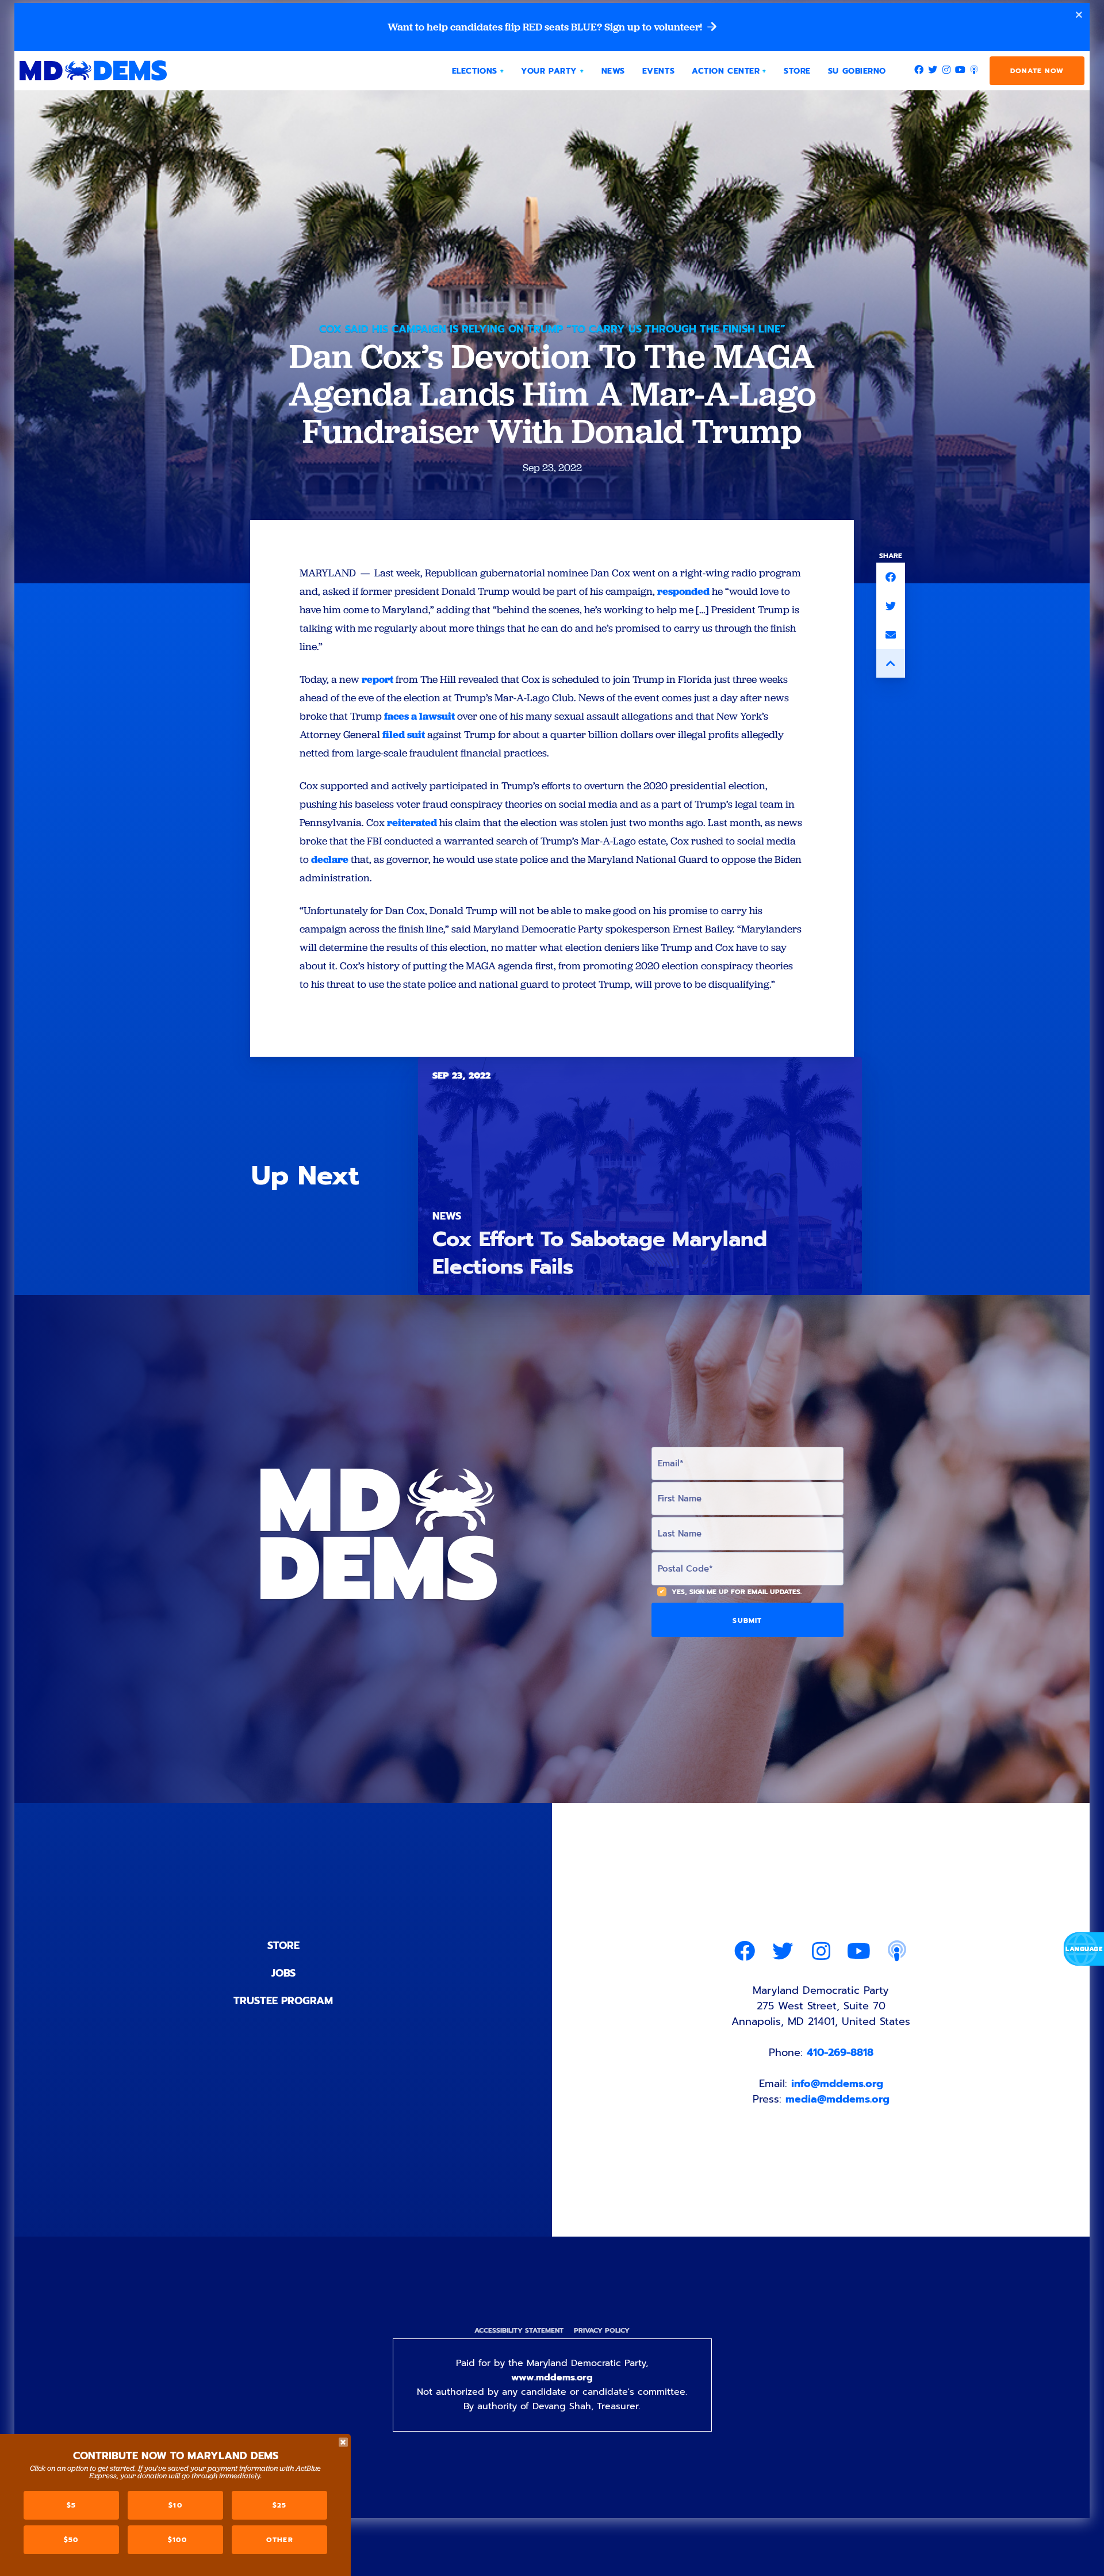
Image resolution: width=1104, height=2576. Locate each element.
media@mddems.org (837, 2099)
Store (283, 1946)
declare (330, 859)
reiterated (412, 822)
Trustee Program (283, 2001)
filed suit (404, 734)
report (377, 679)
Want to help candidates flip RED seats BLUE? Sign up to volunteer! (546, 27)
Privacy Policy (602, 2330)
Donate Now (1037, 71)
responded (683, 591)
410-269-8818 (840, 2053)
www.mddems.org (552, 2378)
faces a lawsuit (419, 716)
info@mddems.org (837, 2084)
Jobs (283, 1973)
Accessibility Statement (519, 2330)
